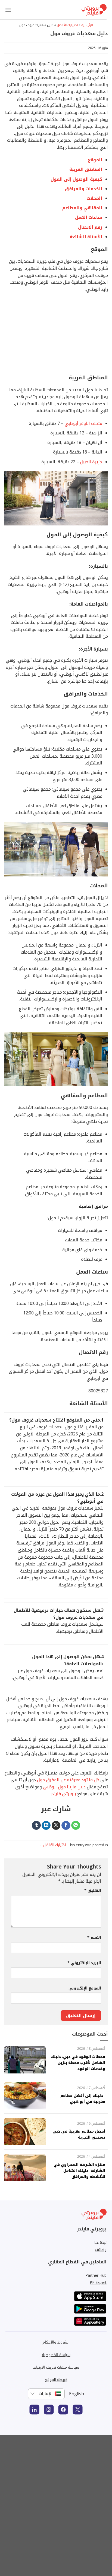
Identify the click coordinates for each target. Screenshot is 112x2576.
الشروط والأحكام (56, 2342)
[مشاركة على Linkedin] (46, 1825)
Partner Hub (96, 2275)
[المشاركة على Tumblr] (36, 1825)
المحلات (94, 198)
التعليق (93, 1890)
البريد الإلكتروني (84, 1963)
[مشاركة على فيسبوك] (66, 1825)
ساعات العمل (89, 217)
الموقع (94, 160)
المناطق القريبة (86, 169)
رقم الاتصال (90, 227)
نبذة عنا (100, 2242)
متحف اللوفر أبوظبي (83, 423)
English (77, 2394)
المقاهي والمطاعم (82, 208)
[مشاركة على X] (56, 1825)
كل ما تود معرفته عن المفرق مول (68, 1780)
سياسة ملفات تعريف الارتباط (56, 2367)
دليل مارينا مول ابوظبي (64, 1787)
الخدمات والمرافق (83, 189)
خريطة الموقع (56, 2379)
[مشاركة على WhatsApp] (76, 1825)
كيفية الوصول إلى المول (76, 179)
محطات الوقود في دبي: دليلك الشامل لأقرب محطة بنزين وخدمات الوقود (78, 2062)
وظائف (101, 2249)
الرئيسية (87, 25)
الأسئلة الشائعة (86, 237)
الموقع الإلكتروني (85, 1988)
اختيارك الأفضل (67, 25)
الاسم (94, 1937)
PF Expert (98, 2282)
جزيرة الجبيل (91, 462)
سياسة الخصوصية (56, 2355)
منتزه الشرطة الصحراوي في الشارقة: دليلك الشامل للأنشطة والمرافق (79, 2170)
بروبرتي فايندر (63, 1794)
